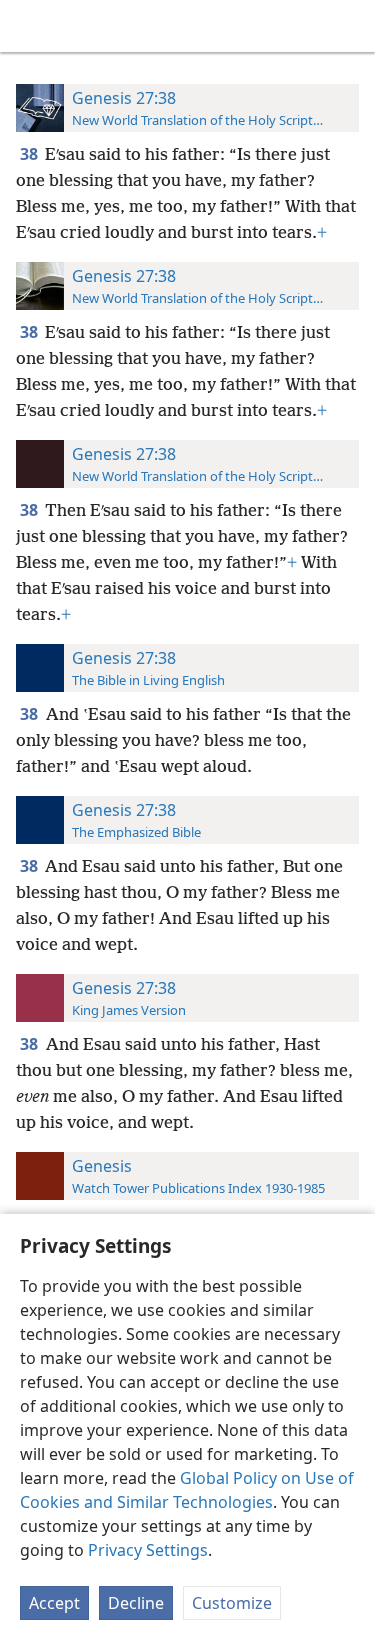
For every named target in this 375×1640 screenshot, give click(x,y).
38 (30, 154)
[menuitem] (30, 26)
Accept (54, 1603)
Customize (232, 1603)
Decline (136, 1603)
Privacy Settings (148, 1550)
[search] (350, 26)
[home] (30, 26)
